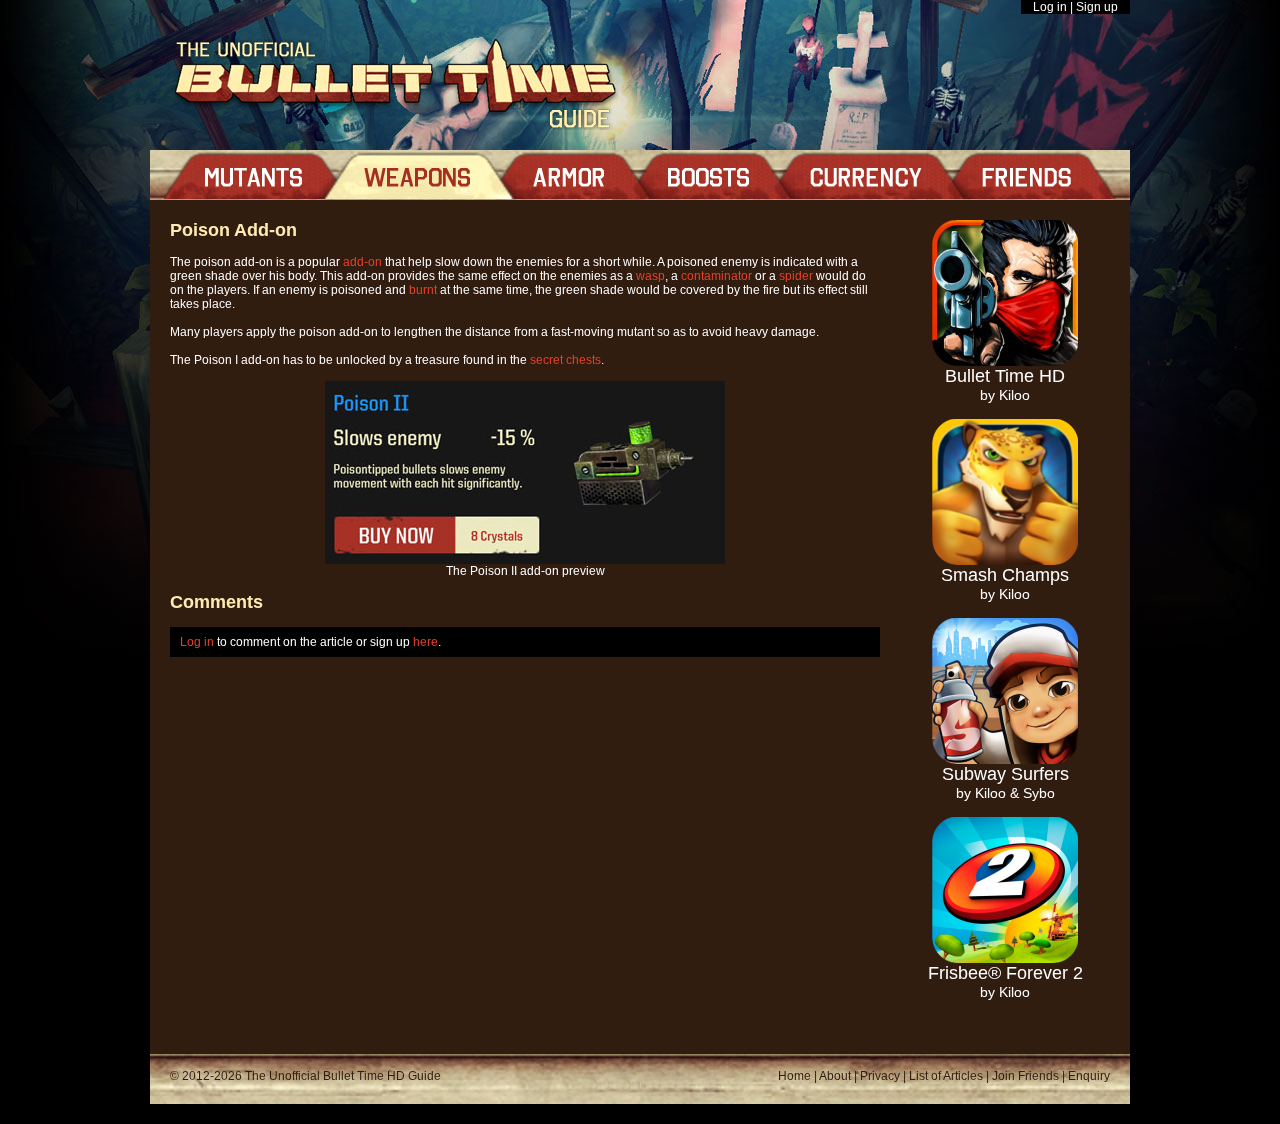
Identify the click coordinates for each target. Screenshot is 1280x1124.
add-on (362, 262)
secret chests (565, 360)
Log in (1050, 7)
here (425, 642)
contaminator (716, 276)
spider (796, 276)
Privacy (880, 1076)
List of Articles (946, 1076)
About (835, 1076)
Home (794, 1076)
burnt (423, 290)
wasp (650, 276)
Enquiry (1089, 1076)
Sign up (1097, 7)
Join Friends (1025, 1076)
